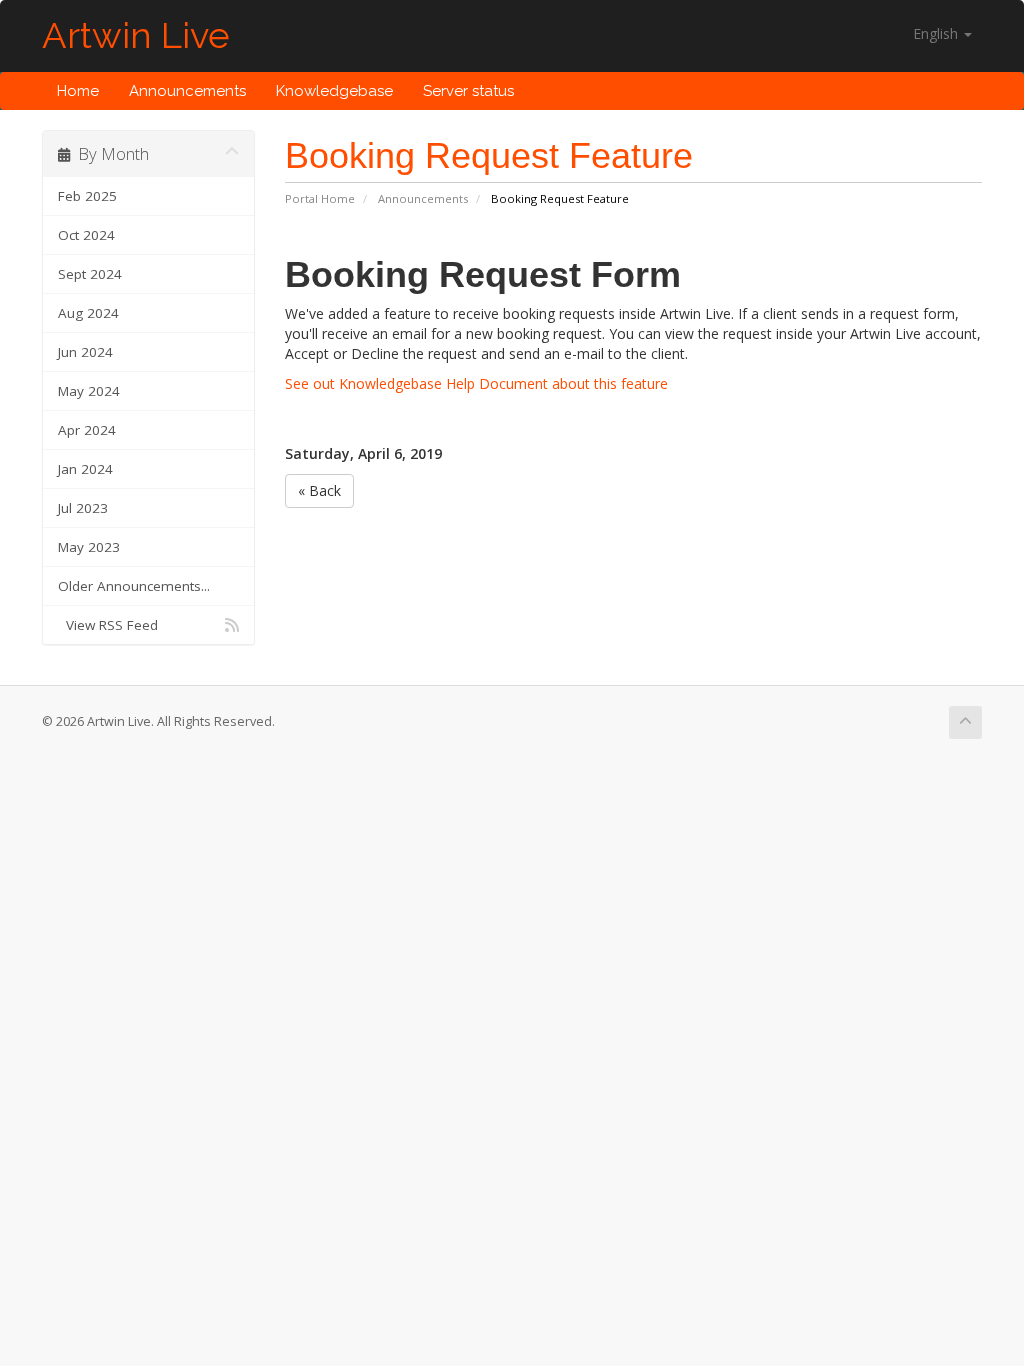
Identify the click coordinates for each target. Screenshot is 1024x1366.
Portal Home (320, 198)
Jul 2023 (83, 508)
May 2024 (89, 391)
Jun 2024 (85, 352)
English (937, 33)
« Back (319, 490)
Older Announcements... (134, 586)
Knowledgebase (334, 91)
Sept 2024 (90, 274)
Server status (468, 91)
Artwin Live (136, 35)
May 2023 (89, 547)
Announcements (187, 91)
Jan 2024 (85, 469)
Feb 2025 (87, 196)
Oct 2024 (86, 235)
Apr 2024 (87, 430)
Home (78, 91)
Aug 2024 (88, 313)
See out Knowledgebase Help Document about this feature (476, 383)
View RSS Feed (108, 625)
